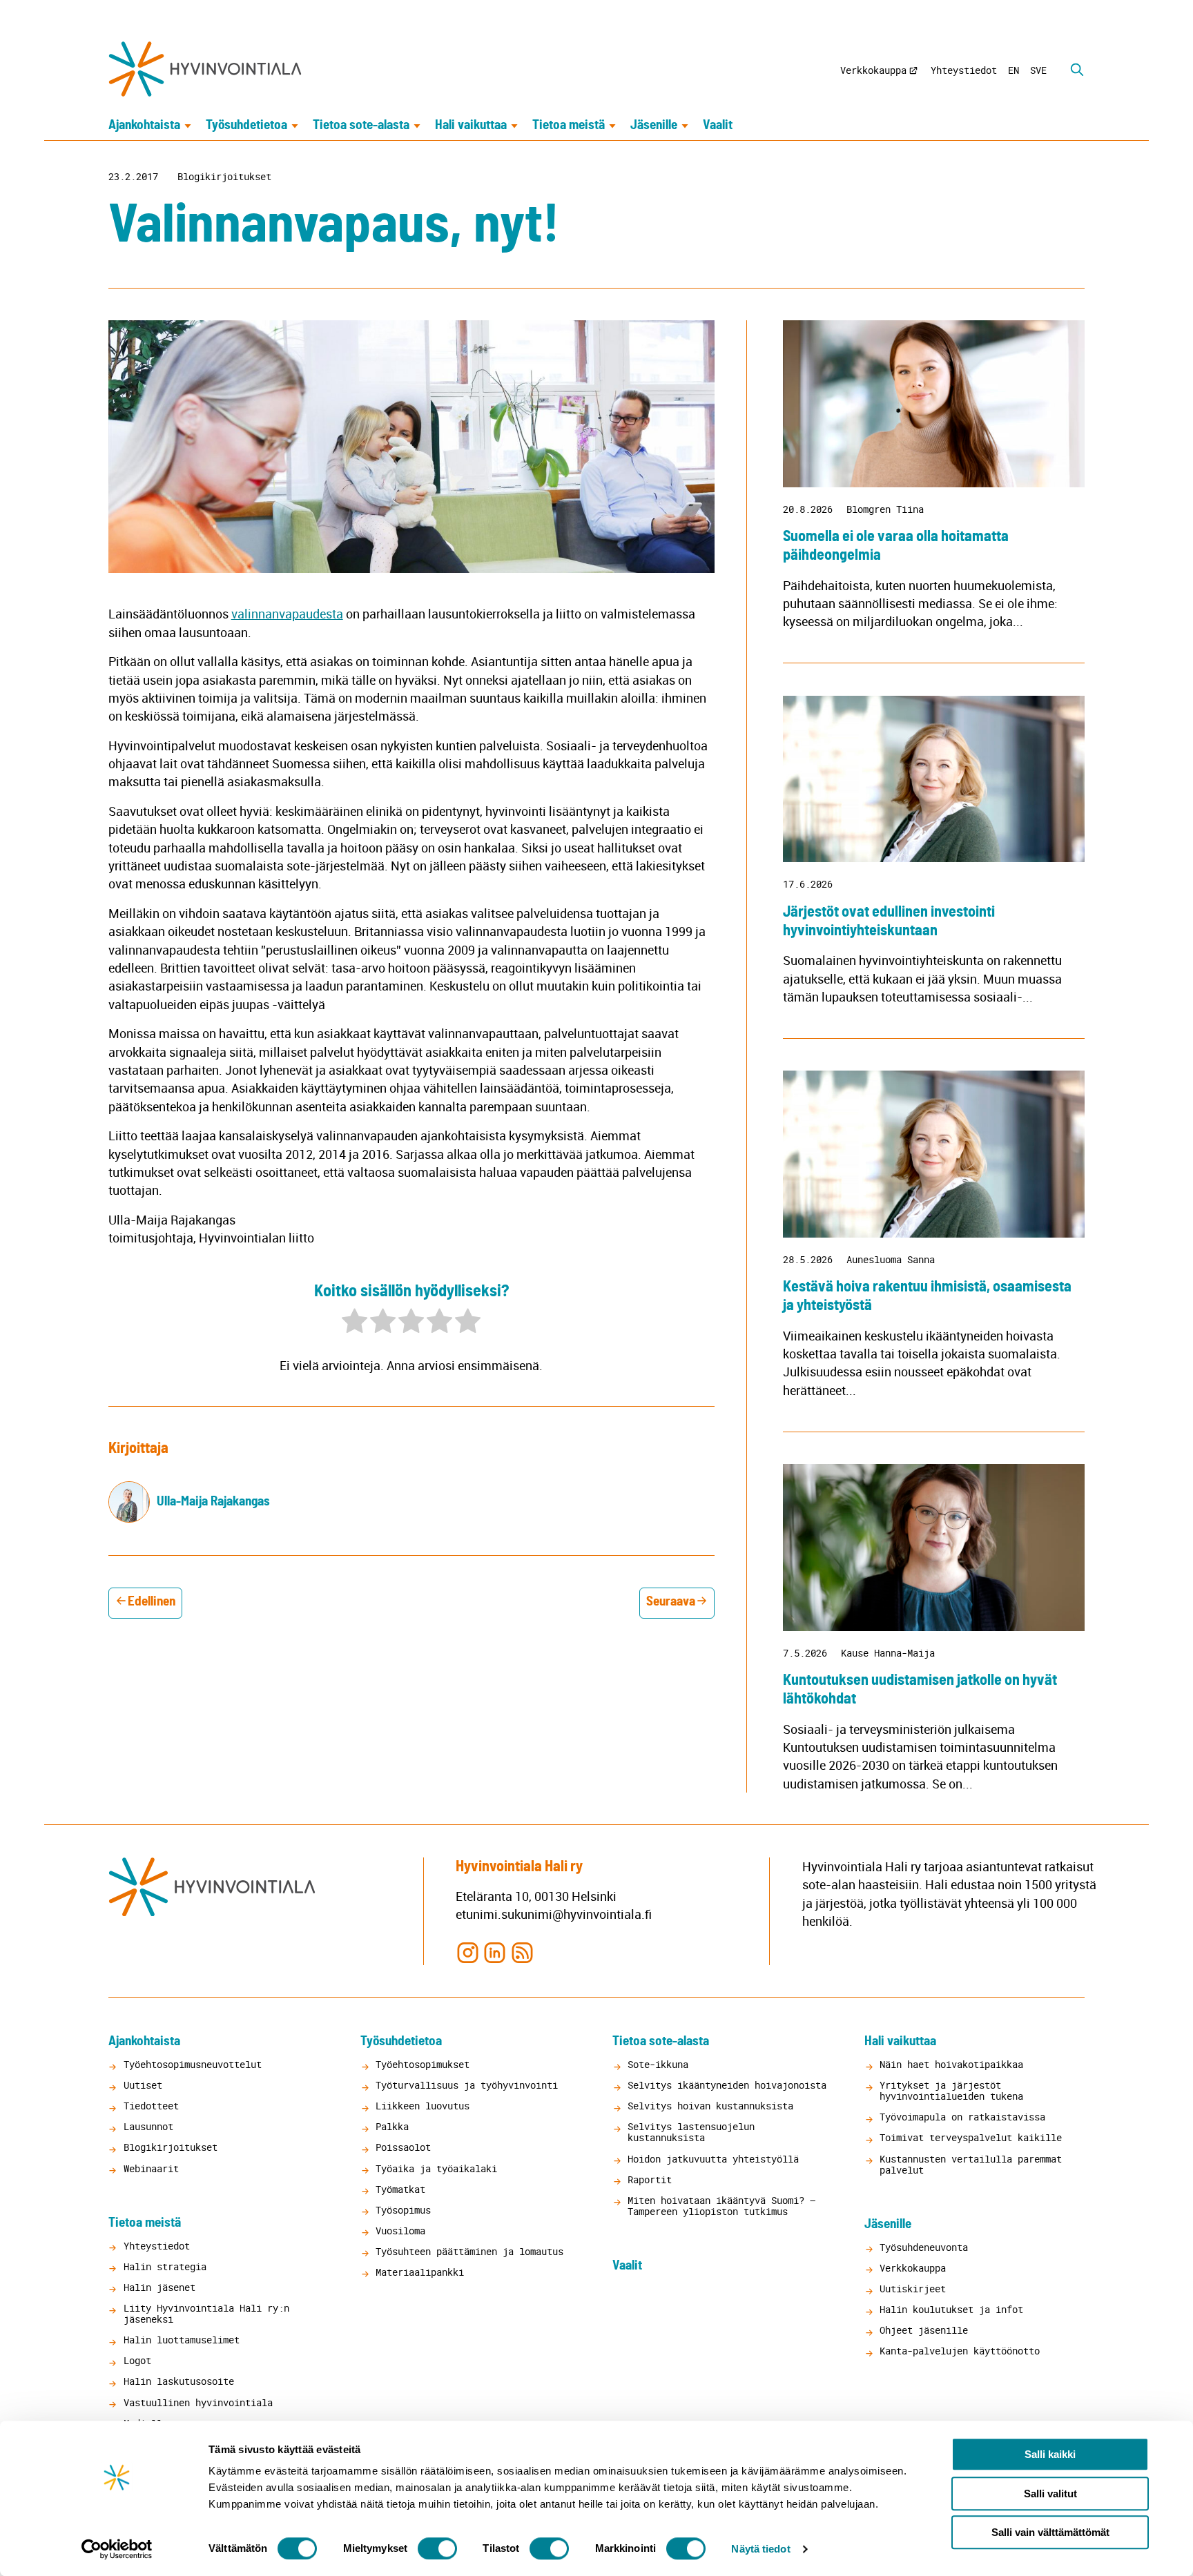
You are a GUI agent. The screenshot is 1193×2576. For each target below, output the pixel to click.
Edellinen (152, 1602)
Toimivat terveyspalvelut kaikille (971, 2137)
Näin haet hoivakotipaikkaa (951, 2064)
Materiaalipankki (420, 2272)
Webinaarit (151, 2168)
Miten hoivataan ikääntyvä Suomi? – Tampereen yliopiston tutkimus (721, 2206)
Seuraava (671, 1602)
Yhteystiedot (964, 70)
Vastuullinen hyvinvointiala (198, 2402)
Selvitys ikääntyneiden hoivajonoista (727, 2085)
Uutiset (143, 2085)
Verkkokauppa (873, 70)
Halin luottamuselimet (182, 2340)
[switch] (437, 2548)
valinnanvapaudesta (287, 614)
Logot (137, 2360)
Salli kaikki (1050, 2454)
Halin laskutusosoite (179, 2381)
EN (1013, 70)
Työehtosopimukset (423, 2064)
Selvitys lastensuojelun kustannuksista (691, 2132)
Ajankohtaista (144, 125)
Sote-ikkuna (658, 2064)
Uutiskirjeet (913, 2289)
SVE (1038, 70)
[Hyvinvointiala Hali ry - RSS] (522, 1952)
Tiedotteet (151, 2106)
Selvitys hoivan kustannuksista (710, 2106)
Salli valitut (1050, 2494)
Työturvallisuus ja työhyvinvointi (467, 2085)
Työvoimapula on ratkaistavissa (962, 2117)
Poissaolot (403, 2147)
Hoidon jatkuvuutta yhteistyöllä (713, 2159)
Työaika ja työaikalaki (436, 2168)
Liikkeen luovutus (423, 2106)
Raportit (650, 2179)
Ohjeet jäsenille (924, 2330)
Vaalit (718, 125)
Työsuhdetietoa (246, 125)
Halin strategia (165, 2266)
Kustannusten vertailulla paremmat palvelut (971, 2164)
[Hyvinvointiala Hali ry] (205, 69)
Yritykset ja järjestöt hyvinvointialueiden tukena (951, 2090)
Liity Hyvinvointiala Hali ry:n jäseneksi (206, 2313)
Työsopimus (403, 2210)
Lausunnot (148, 2126)
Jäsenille (654, 125)
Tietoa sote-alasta (361, 125)
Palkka (392, 2126)
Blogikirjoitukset (224, 177)
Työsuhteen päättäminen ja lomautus (469, 2251)
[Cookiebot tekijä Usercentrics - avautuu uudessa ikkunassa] (117, 2549)
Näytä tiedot (760, 2549)
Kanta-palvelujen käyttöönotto (960, 2351)
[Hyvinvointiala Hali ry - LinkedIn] (495, 1952)
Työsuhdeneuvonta (924, 2247)
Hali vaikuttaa (471, 125)
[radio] (355, 1323)
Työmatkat (400, 2189)
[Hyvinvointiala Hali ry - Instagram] (468, 1952)
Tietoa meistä (569, 125)
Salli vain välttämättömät (1050, 2532)
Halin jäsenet (159, 2287)
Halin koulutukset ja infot (951, 2309)
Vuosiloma (400, 2231)
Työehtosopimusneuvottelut (193, 2064)
